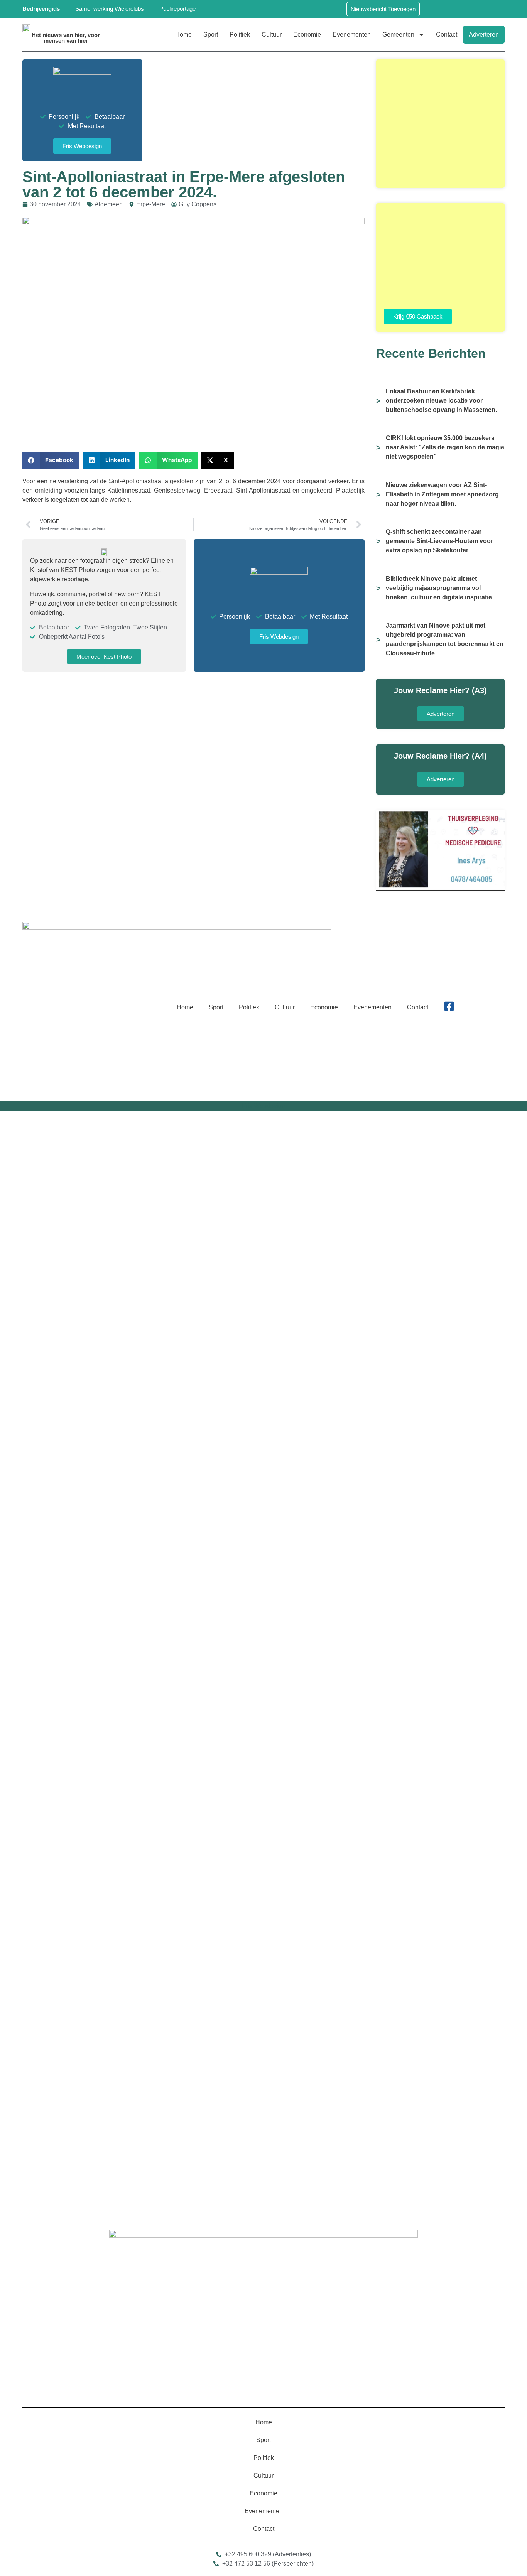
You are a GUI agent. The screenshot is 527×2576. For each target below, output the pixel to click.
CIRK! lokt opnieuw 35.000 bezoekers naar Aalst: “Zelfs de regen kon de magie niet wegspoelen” (445, 447)
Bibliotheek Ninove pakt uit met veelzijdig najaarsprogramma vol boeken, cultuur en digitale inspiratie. (440, 588)
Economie (307, 35)
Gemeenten (398, 35)
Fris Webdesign (263, 1106)
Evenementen (352, 35)
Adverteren (484, 35)
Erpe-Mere (151, 204)
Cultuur (272, 35)
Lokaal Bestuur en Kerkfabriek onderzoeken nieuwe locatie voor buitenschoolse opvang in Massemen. (441, 401)
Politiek (240, 35)
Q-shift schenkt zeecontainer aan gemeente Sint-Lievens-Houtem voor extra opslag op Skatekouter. (439, 541)
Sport (211, 35)
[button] (51, 460)
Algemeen (109, 204)
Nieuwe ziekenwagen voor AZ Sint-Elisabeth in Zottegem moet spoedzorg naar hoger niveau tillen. (442, 494)
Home (183, 35)
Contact (447, 35)
